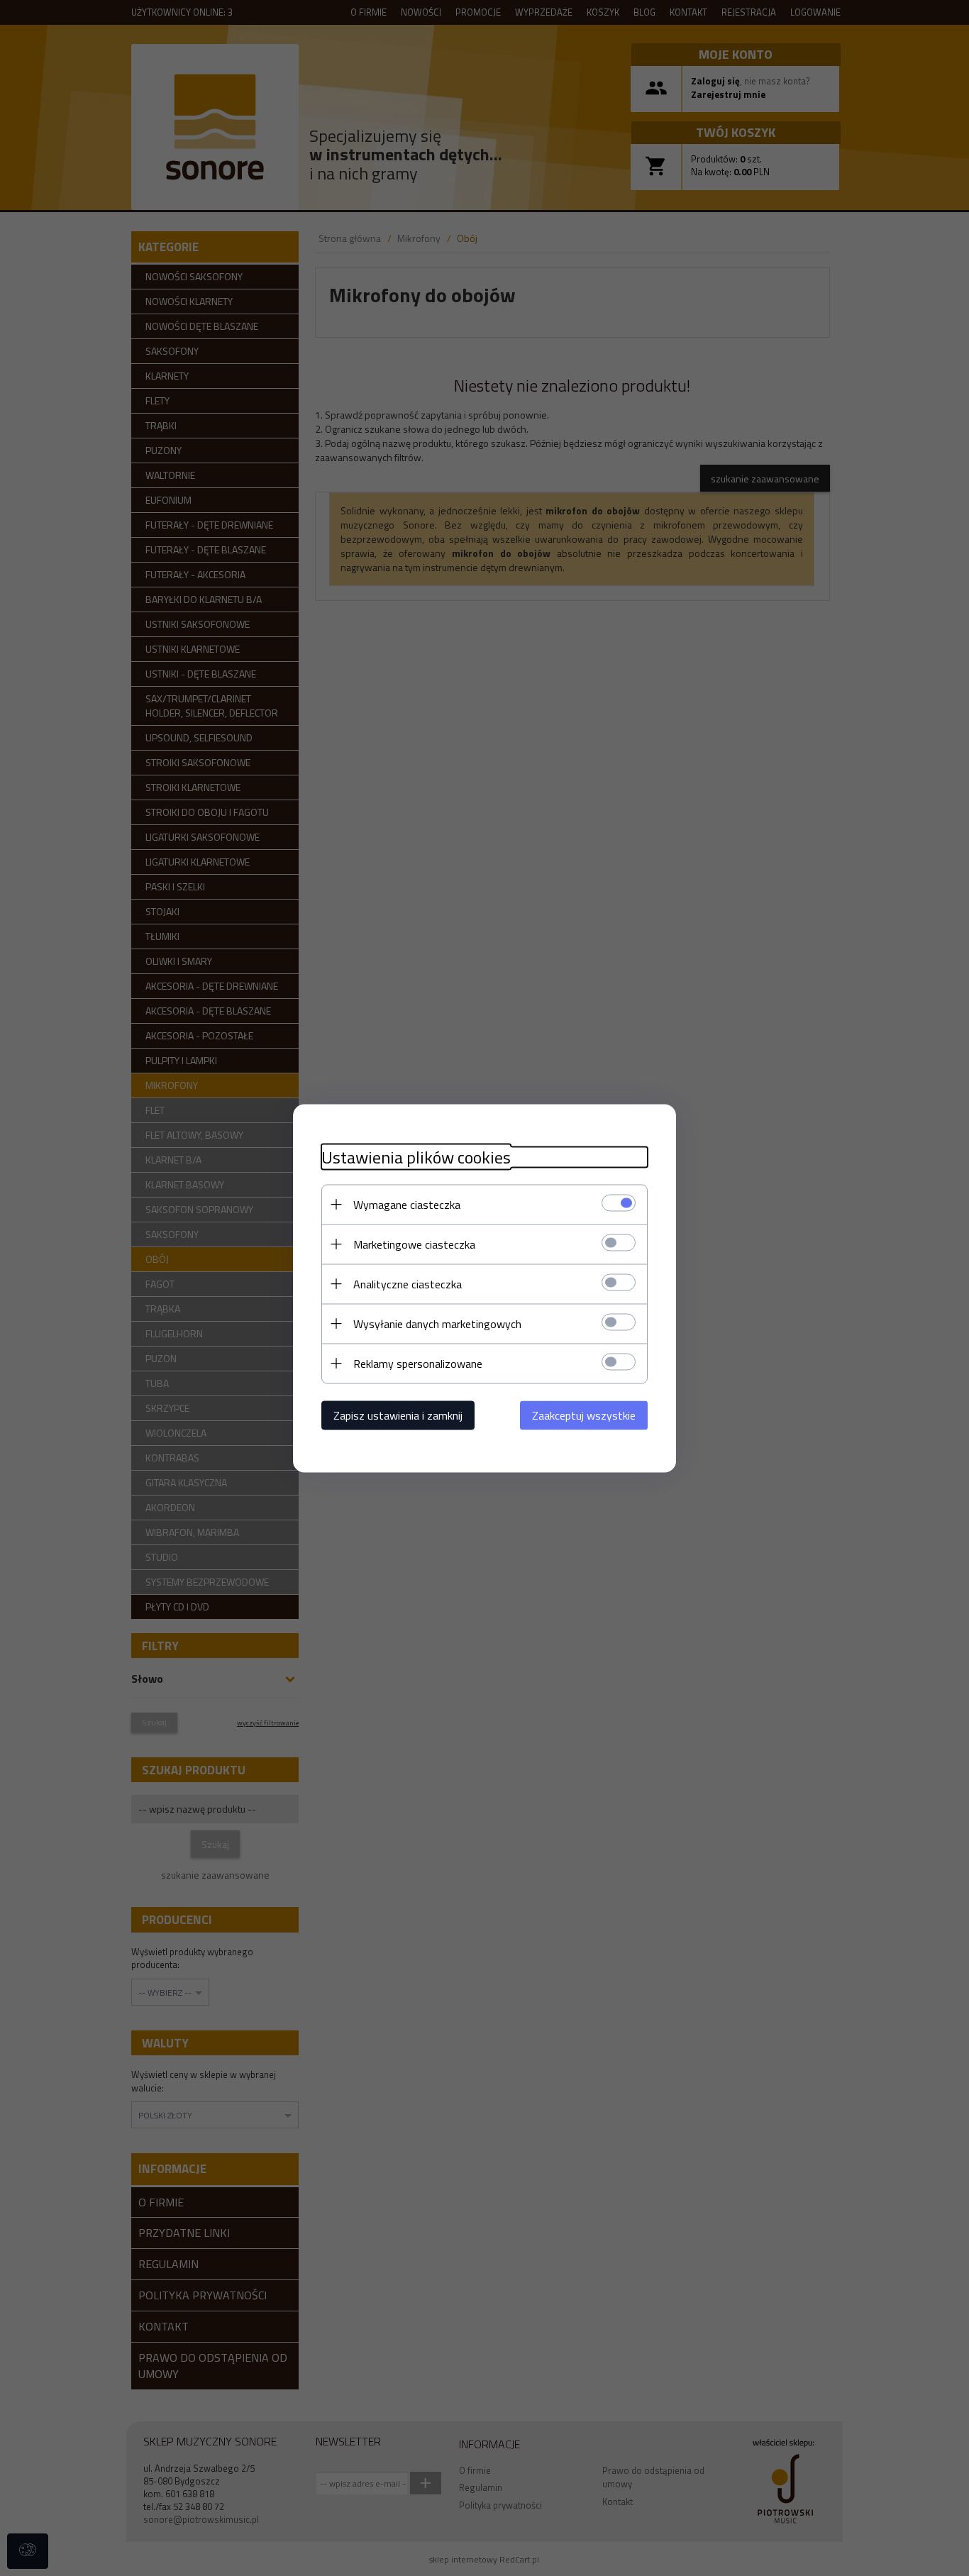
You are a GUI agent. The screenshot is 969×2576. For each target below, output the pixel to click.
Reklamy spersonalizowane (418, 1363)
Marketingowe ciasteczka (414, 1244)
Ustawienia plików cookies (416, 1157)
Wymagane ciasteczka (407, 1204)
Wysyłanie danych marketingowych (437, 1323)
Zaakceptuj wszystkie (584, 1415)
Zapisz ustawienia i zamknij (398, 1415)
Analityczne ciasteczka (408, 1283)
